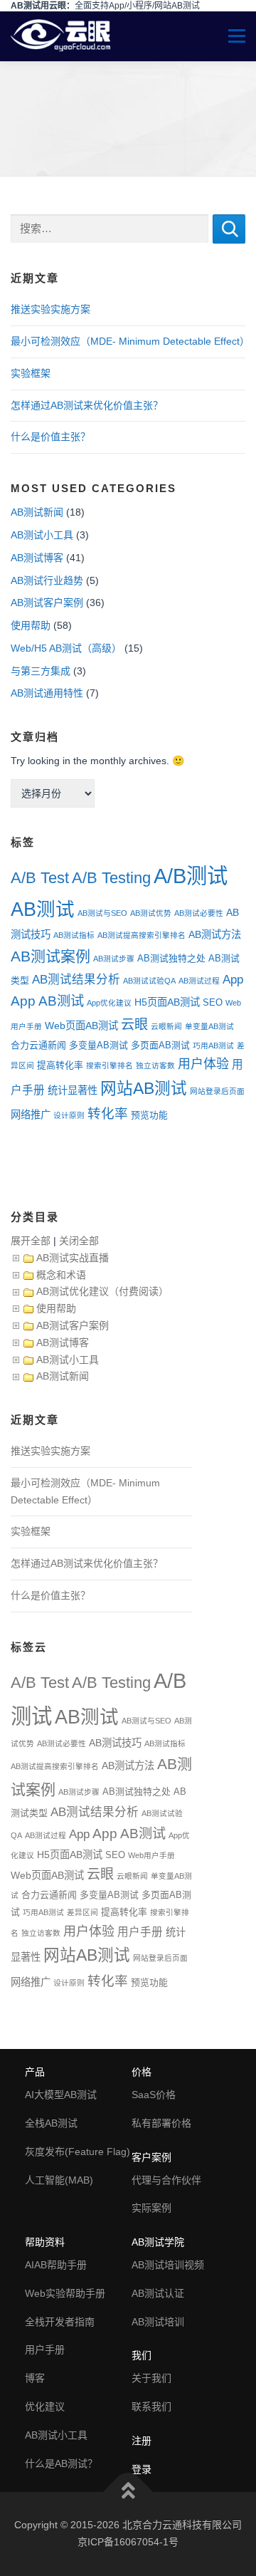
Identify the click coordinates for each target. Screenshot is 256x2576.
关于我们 (151, 2378)
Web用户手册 (151, 1855)
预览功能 (149, 1115)
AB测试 (43, 909)
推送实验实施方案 (50, 309)
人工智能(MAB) (59, 2180)
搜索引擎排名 (110, 1065)
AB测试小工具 (42, 535)
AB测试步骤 (114, 959)
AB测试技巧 (115, 1743)
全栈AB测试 (51, 2123)
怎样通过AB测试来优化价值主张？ (87, 405)
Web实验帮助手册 (65, 2293)
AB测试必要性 (199, 913)
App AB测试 (47, 1001)
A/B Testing (111, 878)
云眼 (134, 1024)
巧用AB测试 (213, 1045)
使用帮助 (31, 625)
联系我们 (151, 2406)
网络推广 (31, 1115)
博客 (35, 2378)
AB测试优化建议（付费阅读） (102, 1291)
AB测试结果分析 (76, 980)
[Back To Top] (128, 2492)
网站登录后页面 (217, 1091)
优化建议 (45, 2406)
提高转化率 (60, 1065)
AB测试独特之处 (171, 958)
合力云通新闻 (38, 1045)
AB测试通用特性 (47, 693)
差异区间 (82, 1912)
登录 (142, 2469)
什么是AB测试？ (61, 2463)
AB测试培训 (158, 2322)
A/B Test (40, 878)
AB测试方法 (215, 934)
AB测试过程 (199, 981)
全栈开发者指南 (60, 2322)
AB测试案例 (50, 956)
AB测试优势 (151, 913)
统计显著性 (73, 1090)
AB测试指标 (74, 935)
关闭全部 (79, 1241)
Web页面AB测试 (81, 1026)
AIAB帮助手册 (56, 2265)
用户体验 (203, 1064)
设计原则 (69, 1115)
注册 (142, 2441)
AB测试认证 (158, 2293)
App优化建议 (109, 1003)
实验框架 (31, 373)
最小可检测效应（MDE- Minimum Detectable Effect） (130, 341)
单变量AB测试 (209, 1026)
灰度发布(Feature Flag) (78, 2152)
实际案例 (151, 2208)
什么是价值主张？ (50, 437)
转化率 (108, 1114)
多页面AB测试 (160, 1045)
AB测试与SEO (102, 913)
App (233, 979)
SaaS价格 (154, 2095)
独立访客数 (155, 1065)
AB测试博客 (37, 558)
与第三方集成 (41, 671)
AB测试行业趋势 (47, 580)
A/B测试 (191, 876)
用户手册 (140, 1932)
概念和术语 (61, 1275)
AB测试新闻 (37, 512)
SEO (213, 1002)
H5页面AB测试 (167, 1002)
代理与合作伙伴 (166, 2180)
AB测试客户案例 (47, 603)
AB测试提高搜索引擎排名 (142, 935)
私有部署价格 (161, 2123)
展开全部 (31, 1241)
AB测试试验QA (149, 981)
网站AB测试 (144, 1089)
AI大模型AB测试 (61, 2095)
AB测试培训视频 (168, 2265)
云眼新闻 (166, 1026)
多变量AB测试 (98, 1045)
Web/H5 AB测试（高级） (66, 648)
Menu (230, 36)
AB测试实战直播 (73, 1258)
